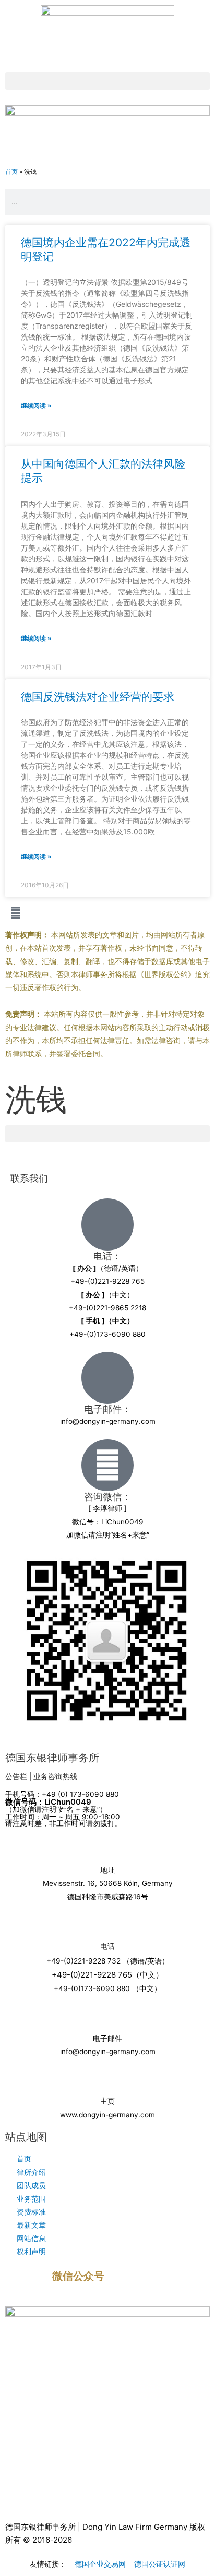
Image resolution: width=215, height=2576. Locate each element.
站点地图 (26, 2137)
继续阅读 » (36, 405)
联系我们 (29, 1178)
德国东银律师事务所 (52, 1758)
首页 (11, 172)
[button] (107, 81)
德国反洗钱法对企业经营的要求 (98, 697)
